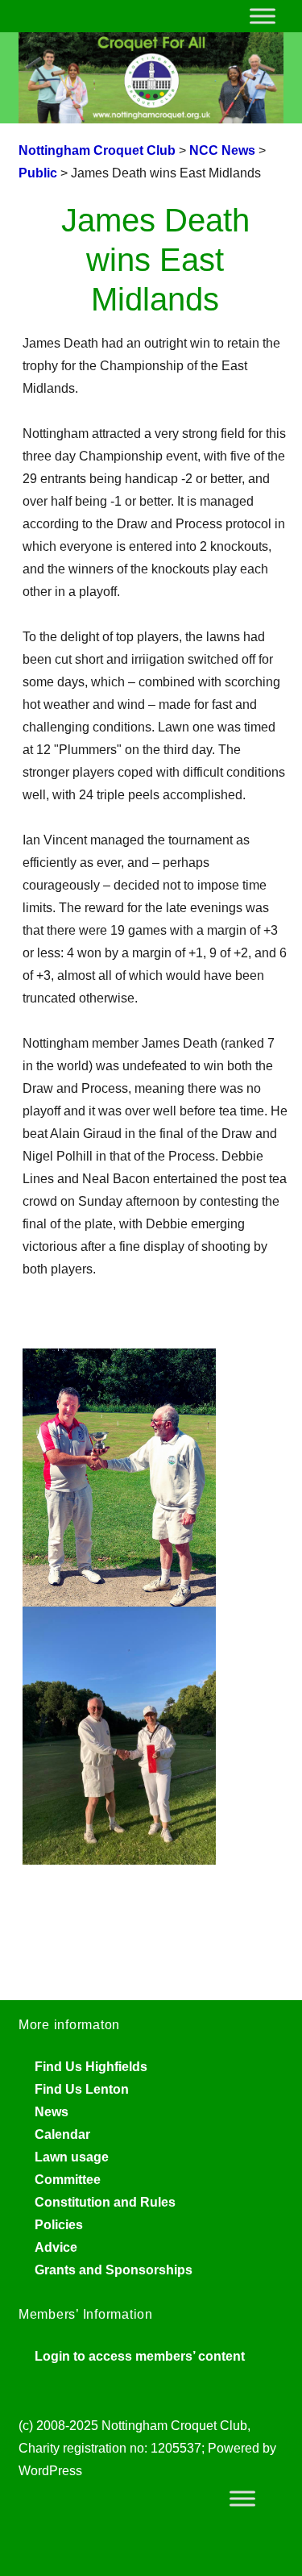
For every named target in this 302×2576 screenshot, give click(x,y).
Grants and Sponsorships (114, 2270)
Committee (68, 2180)
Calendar (62, 2134)
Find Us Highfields (91, 2067)
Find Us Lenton (82, 2089)
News (52, 2112)
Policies (59, 2225)
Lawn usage (72, 2157)
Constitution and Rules (105, 2202)
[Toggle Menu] (263, 16)
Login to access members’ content (140, 2356)
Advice (56, 2247)
